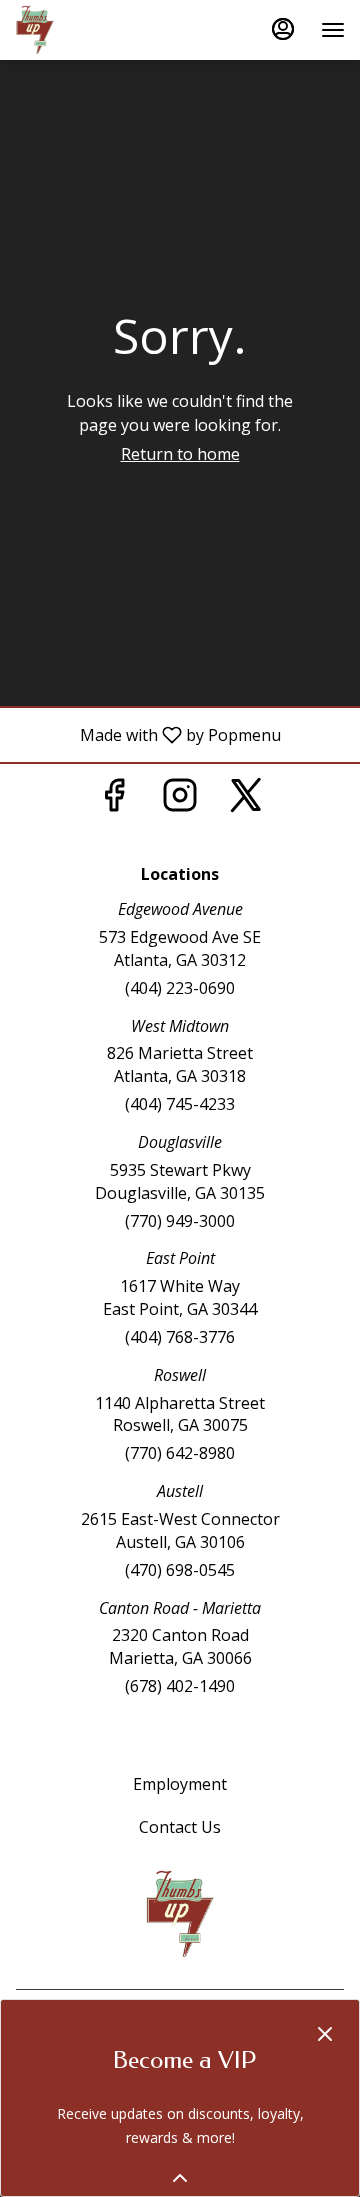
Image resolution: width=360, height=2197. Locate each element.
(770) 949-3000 (180, 1221)
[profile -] (283, 29)
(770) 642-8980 (180, 1453)
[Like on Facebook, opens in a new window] (114, 799)
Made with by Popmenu (148, 734)
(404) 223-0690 (180, 988)
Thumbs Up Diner (180, 1914)
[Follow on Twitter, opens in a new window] (246, 799)
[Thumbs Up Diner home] (105, 30)
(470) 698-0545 (180, 1570)
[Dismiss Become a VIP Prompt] (325, 2034)
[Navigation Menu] (333, 30)
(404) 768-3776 (180, 1337)
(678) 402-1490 (180, 1686)
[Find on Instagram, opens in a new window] (180, 799)
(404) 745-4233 (180, 1104)
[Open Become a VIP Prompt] (180, 2178)
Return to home (180, 454)
